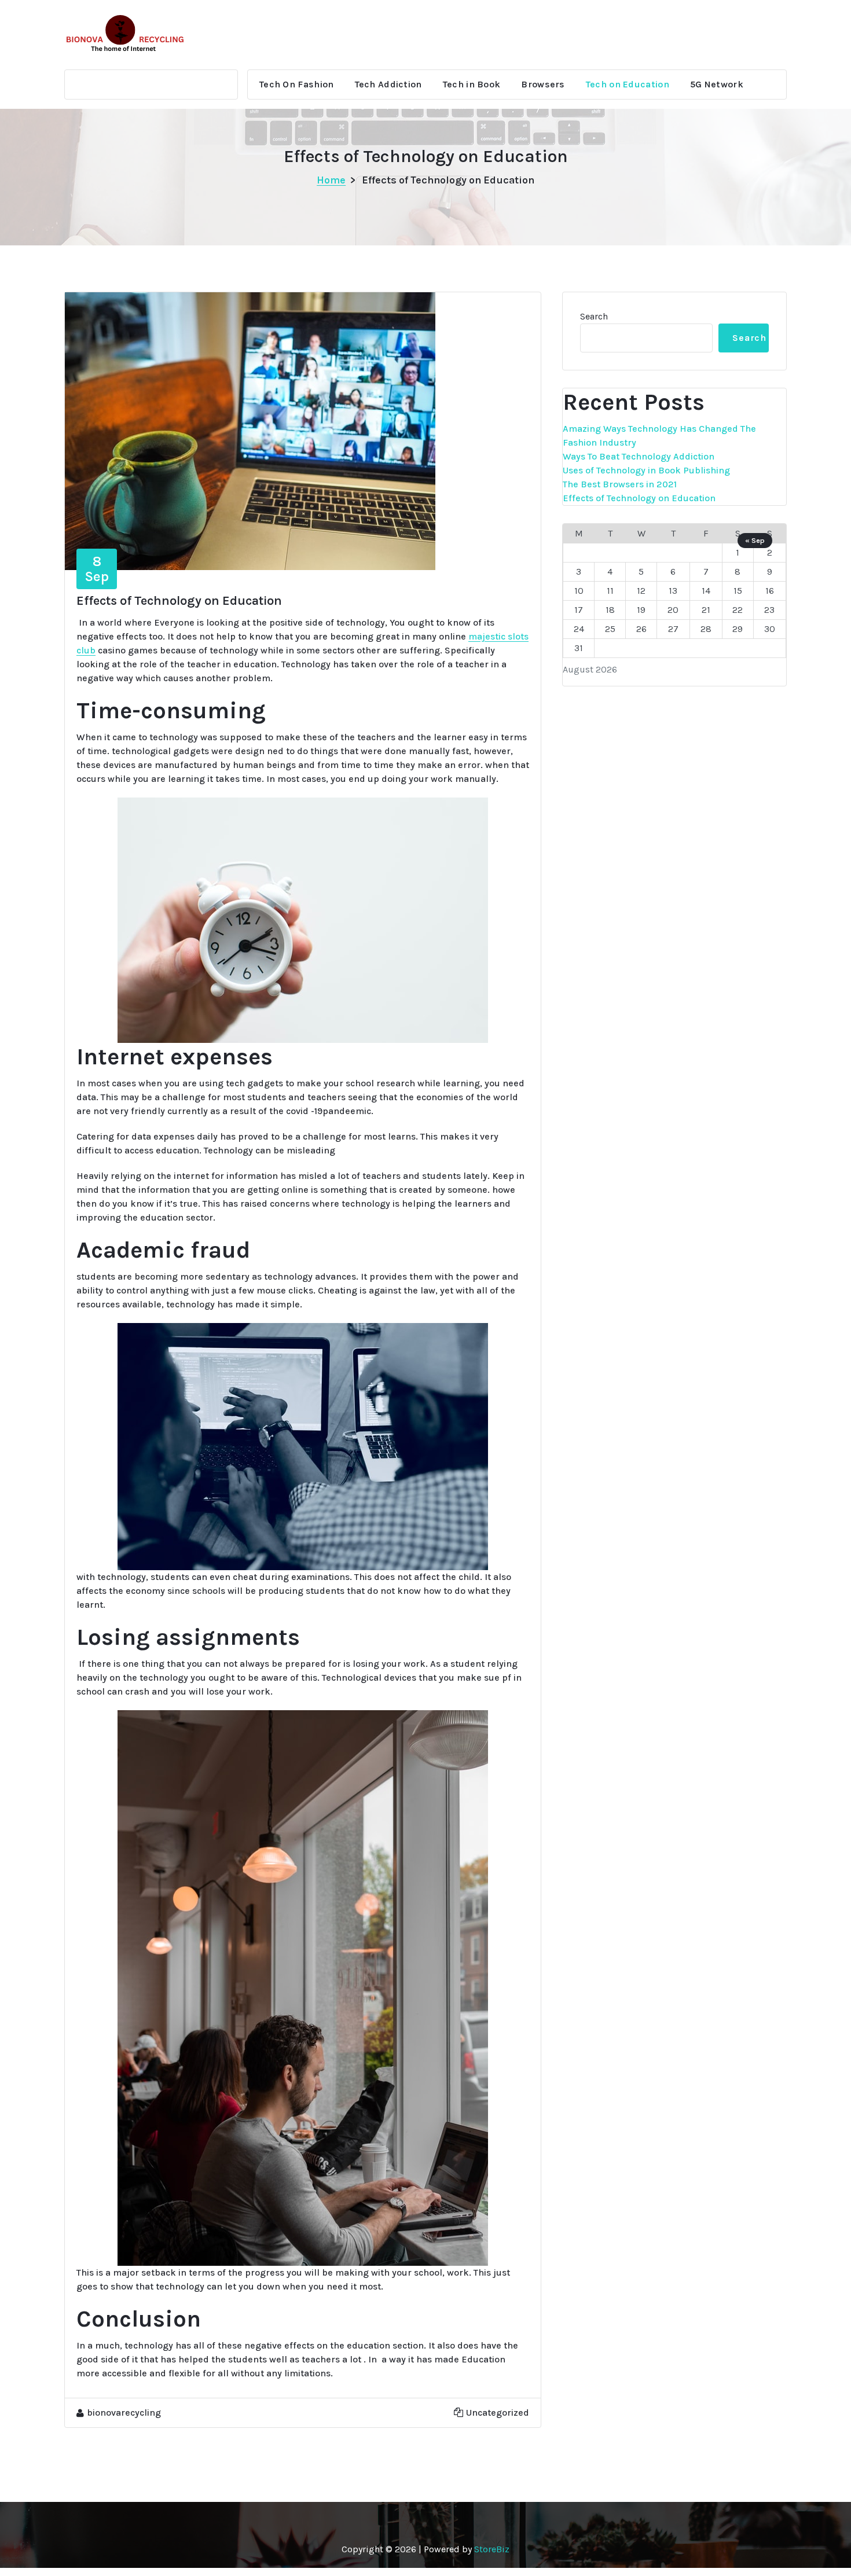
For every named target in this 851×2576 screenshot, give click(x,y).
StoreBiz (492, 2549)
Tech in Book (472, 84)
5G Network (717, 84)
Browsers (543, 84)
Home (331, 180)
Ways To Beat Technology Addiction (639, 456)
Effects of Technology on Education (639, 498)
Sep (97, 569)
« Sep (755, 540)
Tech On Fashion (297, 84)
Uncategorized (498, 2413)
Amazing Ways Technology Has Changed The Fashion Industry (659, 436)
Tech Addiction (388, 84)
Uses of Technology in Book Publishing (646, 470)
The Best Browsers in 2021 (620, 484)
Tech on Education (628, 84)
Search (594, 316)
